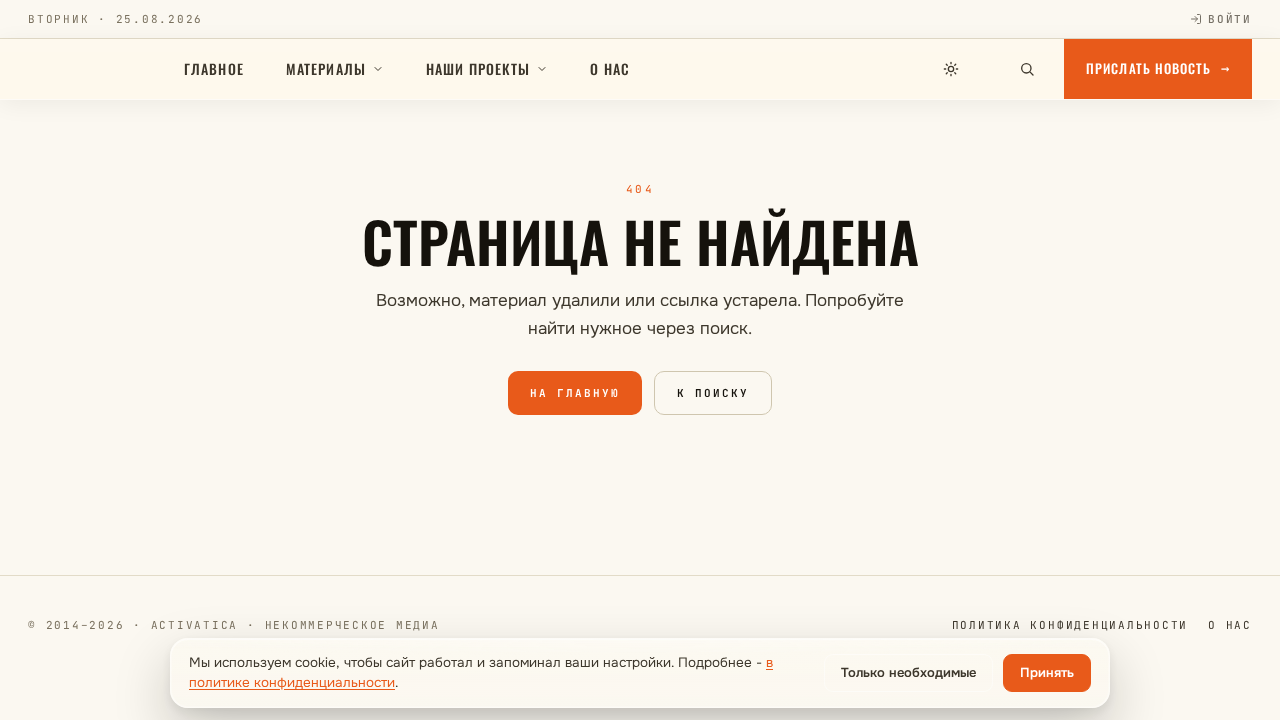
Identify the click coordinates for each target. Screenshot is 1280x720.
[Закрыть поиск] (989, 69)
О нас (610, 68)
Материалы (326, 68)
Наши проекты (478, 68)
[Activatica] (95, 69)
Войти (1230, 19)
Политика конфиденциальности (1070, 625)
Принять (1047, 672)
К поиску (713, 393)
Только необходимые (908, 672)
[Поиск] (1027, 69)
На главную (575, 393)
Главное (214, 68)
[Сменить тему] (951, 69)
